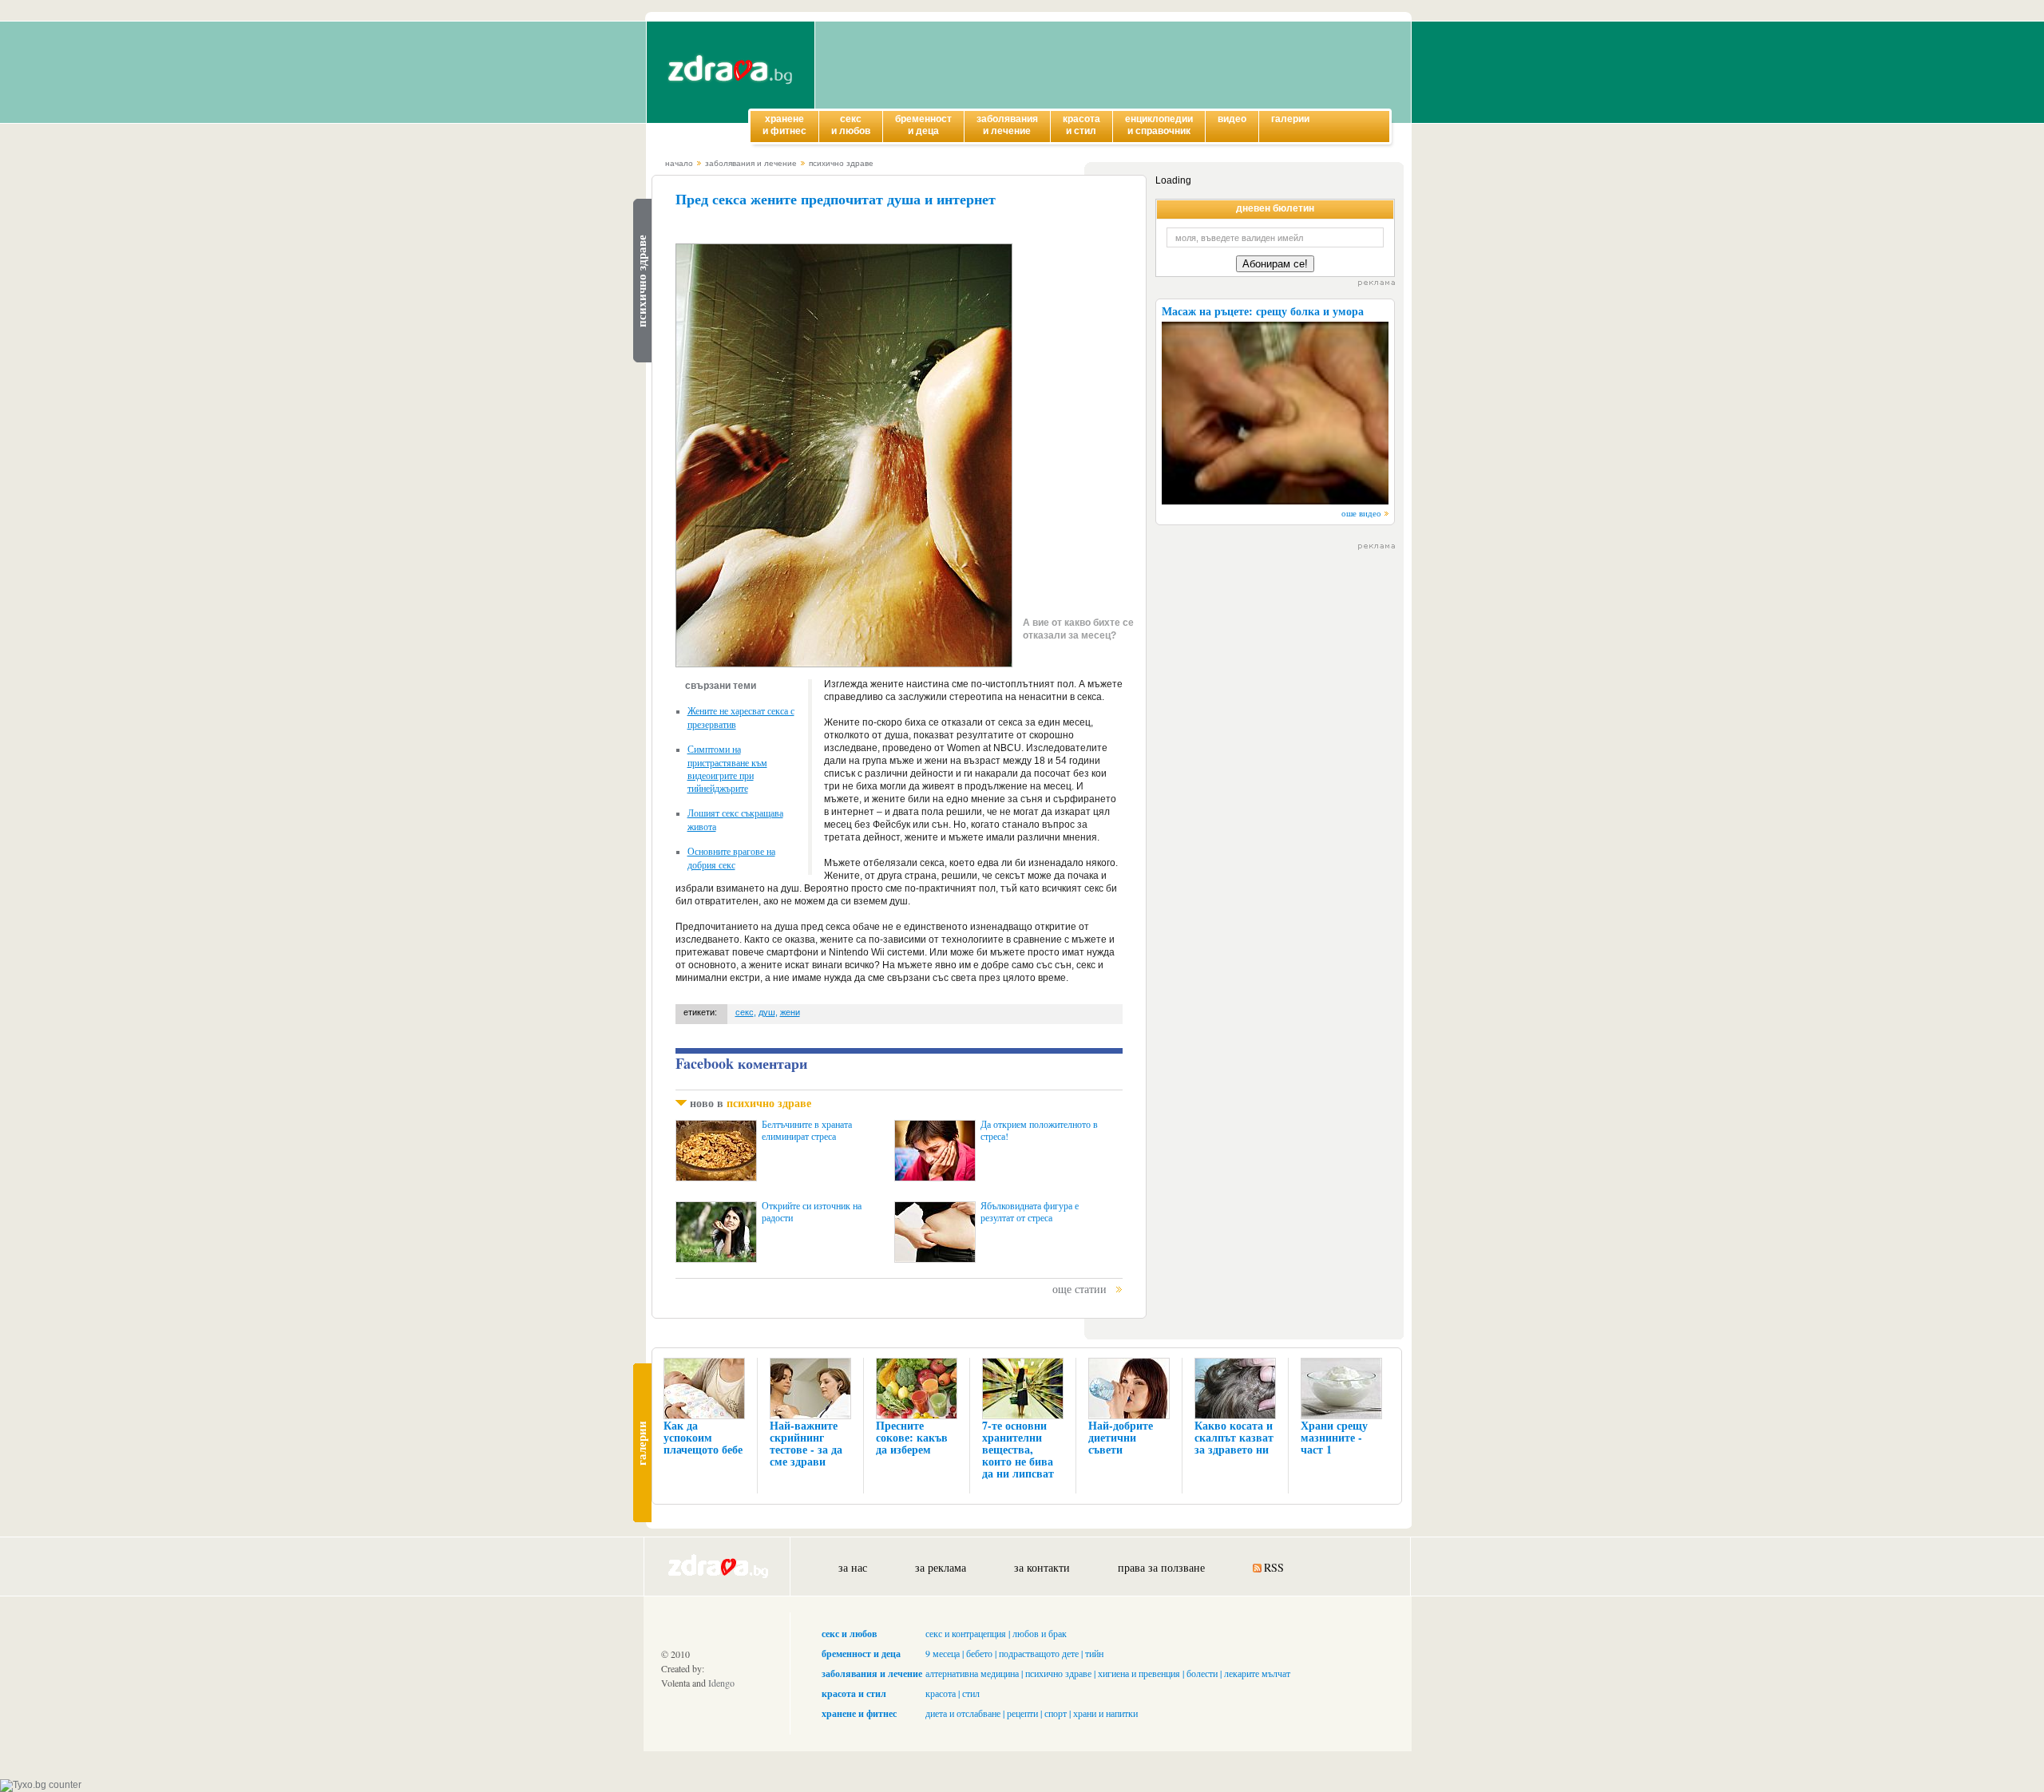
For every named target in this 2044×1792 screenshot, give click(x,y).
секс (745, 1012)
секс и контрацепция (966, 1633)
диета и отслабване (963, 1713)
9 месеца (943, 1653)
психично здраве (841, 163)
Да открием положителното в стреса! (1039, 1130)
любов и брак (1040, 1633)
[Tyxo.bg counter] (41, 1785)
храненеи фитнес (784, 125)
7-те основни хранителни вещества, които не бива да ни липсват (1018, 1449)
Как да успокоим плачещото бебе (703, 1437)
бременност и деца (861, 1654)
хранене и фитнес (859, 1713)
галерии (1290, 119)
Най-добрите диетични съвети (1121, 1437)
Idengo (721, 1683)
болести (1202, 1673)
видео (1232, 119)
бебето (979, 1653)
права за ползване (1161, 1567)
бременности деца (923, 125)
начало (679, 163)
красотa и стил (854, 1693)
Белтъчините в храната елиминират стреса (807, 1130)
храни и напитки (1105, 1713)
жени (790, 1012)
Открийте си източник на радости (812, 1212)
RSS (1274, 1567)
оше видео (1361, 513)
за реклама (941, 1567)
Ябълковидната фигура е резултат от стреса (1030, 1212)
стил (971, 1693)
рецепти (1022, 1713)
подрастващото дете (1039, 1653)
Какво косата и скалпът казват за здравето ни (1234, 1437)
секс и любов (849, 1634)
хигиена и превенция (1139, 1673)
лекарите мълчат (1257, 1673)
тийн (1094, 1653)
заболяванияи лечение (1007, 125)
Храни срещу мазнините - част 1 (1334, 1437)
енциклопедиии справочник (1159, 125)
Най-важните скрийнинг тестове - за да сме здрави (806, 1443)
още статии (1079, 1289)
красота (941, 1693)
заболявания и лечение (751, 163)
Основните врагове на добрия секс (731, 858)
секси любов (851, 125)
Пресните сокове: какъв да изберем (912, 1437)
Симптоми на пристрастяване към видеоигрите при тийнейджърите (727, 768)
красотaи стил (1081, 125)
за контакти (1042, 1567)
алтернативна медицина (972, 1673)
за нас (853, 1567)
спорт (1056, 1713)
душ (767, 1012)
